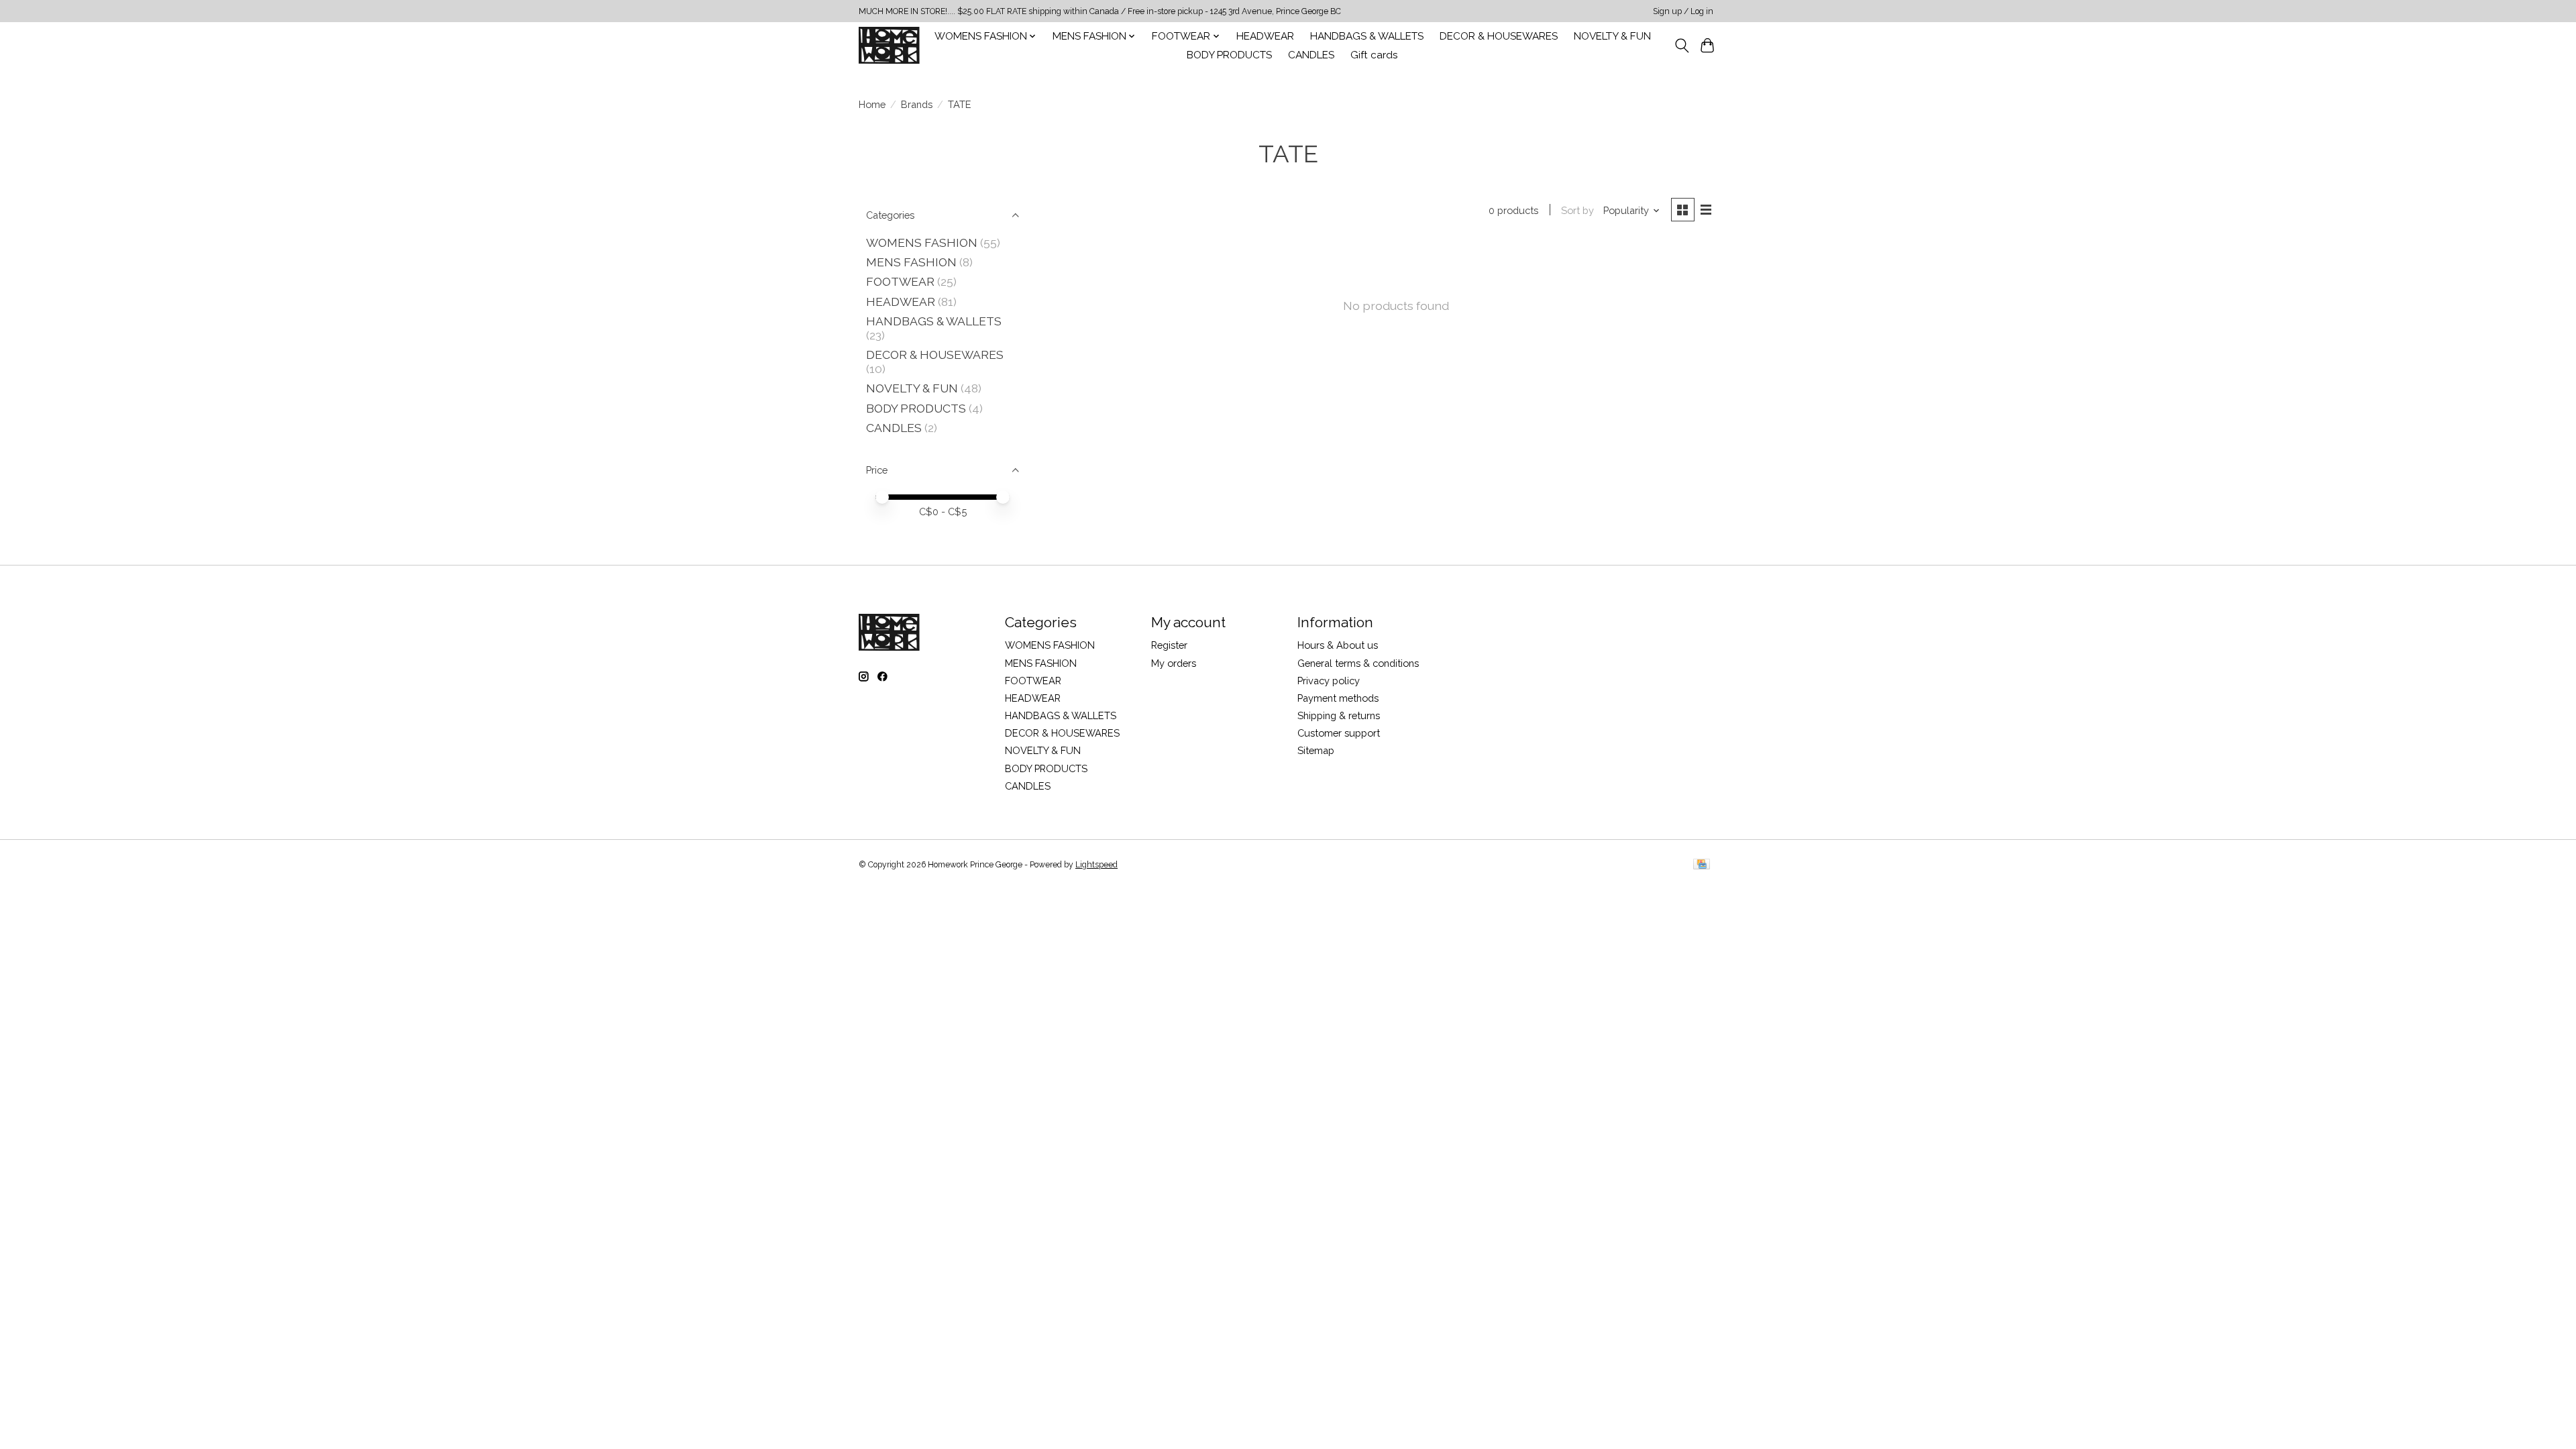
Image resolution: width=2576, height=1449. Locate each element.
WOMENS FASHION (922, 243)
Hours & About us (1338, 645)
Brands (917, 104)
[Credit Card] (1702, 865)
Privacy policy (1329, 681)
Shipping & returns (1339, 715)
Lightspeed (1096, 865)
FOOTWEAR (900, 281)
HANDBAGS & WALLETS (1367, 36)
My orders (1174, 663)
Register (1169, 645)
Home (872, 104)
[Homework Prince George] (889, 45)
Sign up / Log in (1683, 11)
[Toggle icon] (1681, 46)
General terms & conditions (1358, 663)
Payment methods (1338, 698)
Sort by (1577, 210)
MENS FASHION (911, 262)
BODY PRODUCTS (1229, 55)
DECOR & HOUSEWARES (1499, 36)
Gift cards (1374, 55)
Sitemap (1316, 750)
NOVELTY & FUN (1612, 36)
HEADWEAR (1265, 36)
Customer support (1339, 733)
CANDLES (1311, 55)
